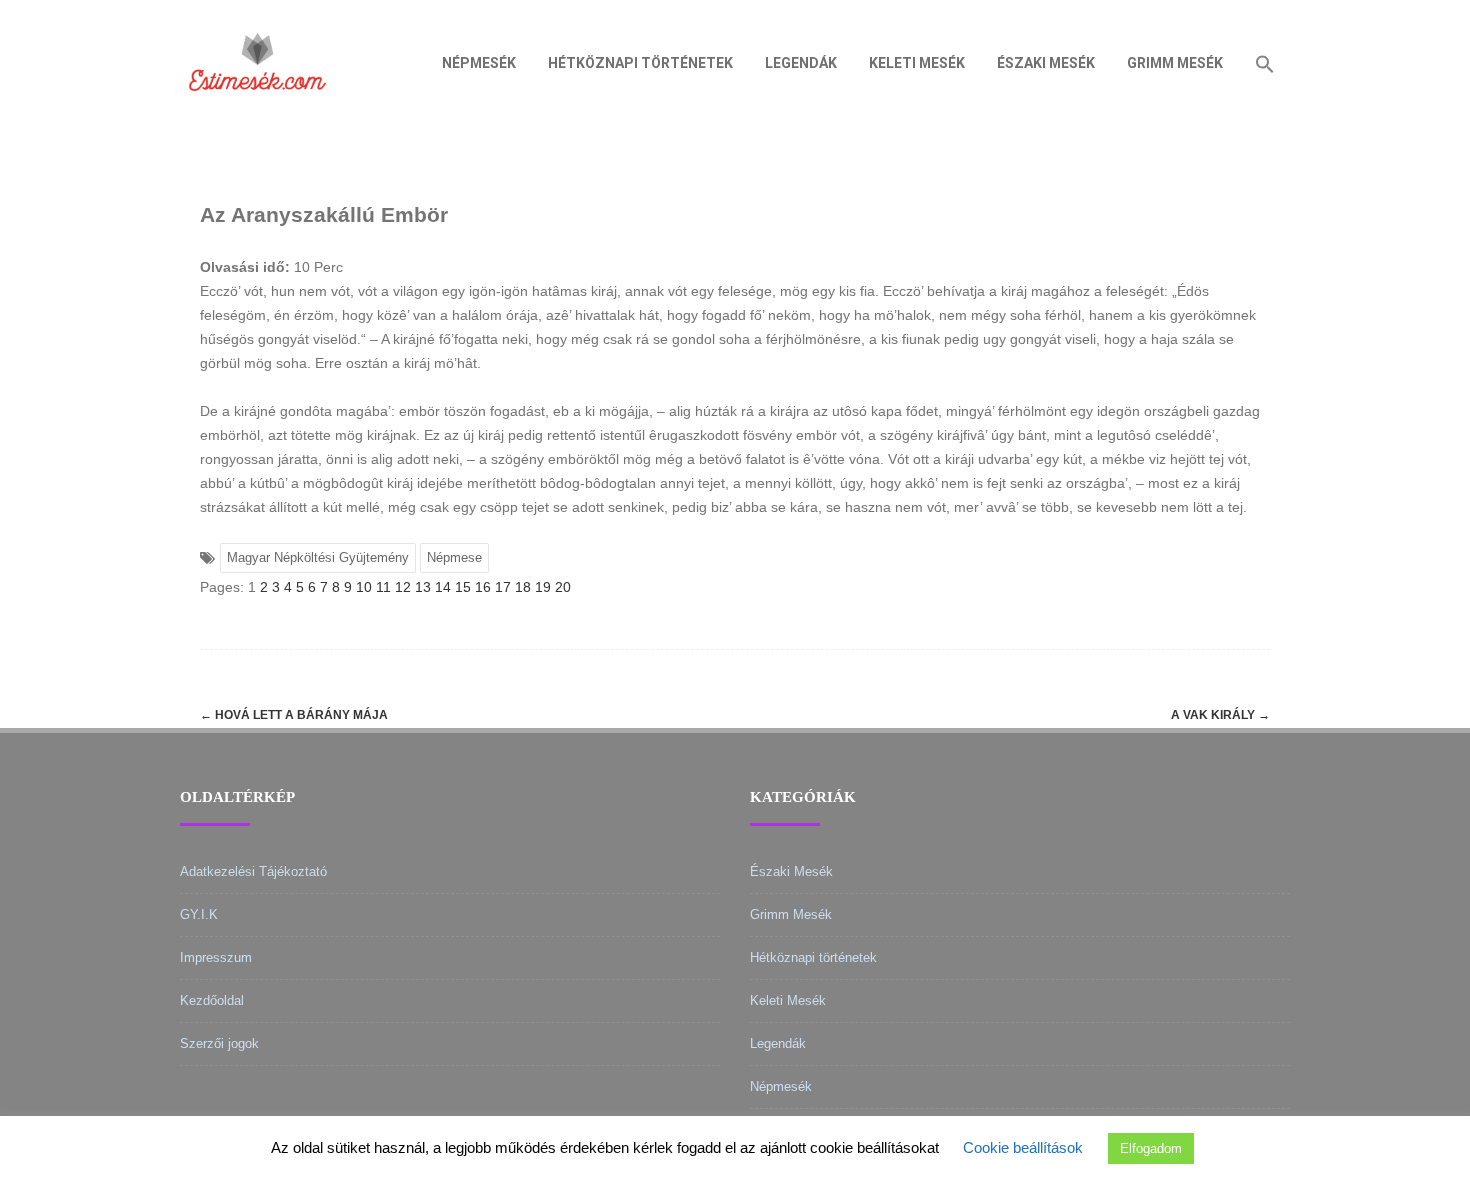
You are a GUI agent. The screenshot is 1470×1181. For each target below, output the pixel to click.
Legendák (801, 63)
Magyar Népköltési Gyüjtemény (318, 557)
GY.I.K (199, 914)
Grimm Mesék (1175, 63)
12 (403, 587)
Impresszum (216, 957)
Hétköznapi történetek (640, 63)
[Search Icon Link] (1265, 63)
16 (483, 587)
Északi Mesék (1046, 63)
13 (423, 587)
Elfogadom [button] (1151, 1148)
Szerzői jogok (219, 1043)
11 (383, 587)
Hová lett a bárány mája (294, 715)
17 (503, 587)
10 (364, 587)
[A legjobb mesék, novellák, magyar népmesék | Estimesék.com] (257, 119)
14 (443, 587)
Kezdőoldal (212, 1000)
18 (523, 587)
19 (543, 587)
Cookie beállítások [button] (1023, 1147)
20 (563, 587)
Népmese (454, 557)
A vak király (1220, 715)
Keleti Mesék (917, 63)
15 (463, 587)
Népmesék (479, 63)
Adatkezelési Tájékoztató (253, 871)
